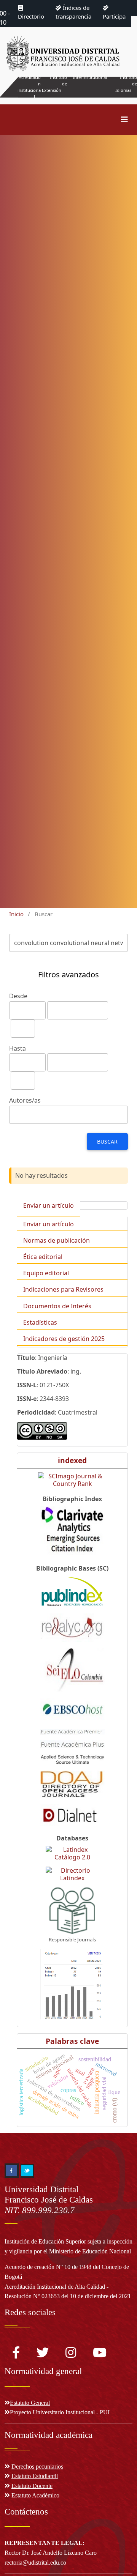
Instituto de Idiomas (126, 84)
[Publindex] (72, 1592)
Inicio (16, 914)
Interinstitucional (90, 77)
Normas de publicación (57, 1240)
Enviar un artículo (49, 1205)
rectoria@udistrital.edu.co (35, 2563)
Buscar (107, 1141)
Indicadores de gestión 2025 (64, 1339)
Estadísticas (40, 1322)
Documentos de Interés (57, 1306)
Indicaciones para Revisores (63, 1289)
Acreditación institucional (29, 87)
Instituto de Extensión (54, 84)
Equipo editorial (46, 1273)
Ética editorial (43, 1257)
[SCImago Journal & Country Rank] (72, 1480)
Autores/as (25, 1100)
